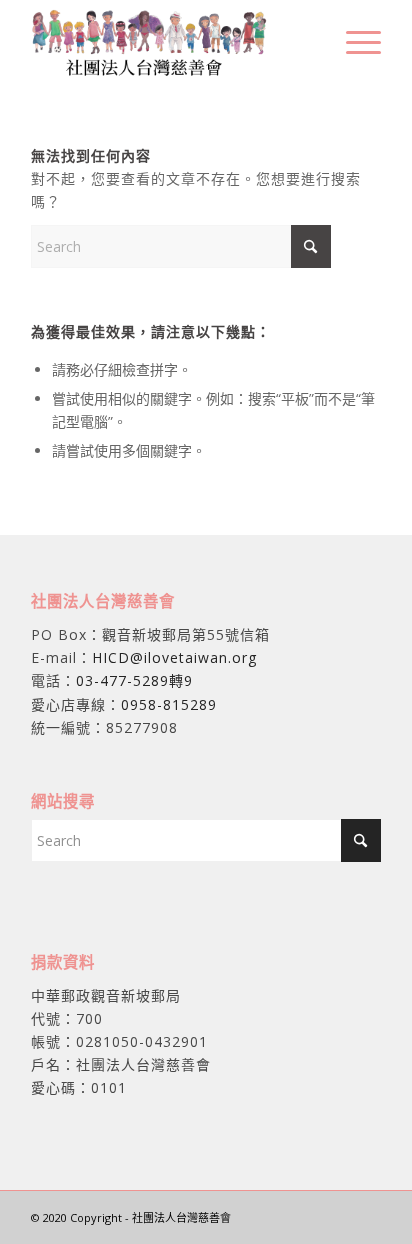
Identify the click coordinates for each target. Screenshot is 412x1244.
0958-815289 (169, 704)
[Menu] (353, 41)
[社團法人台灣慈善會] (171, 41)
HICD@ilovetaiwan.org (174, 657)
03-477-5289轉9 (134, 680)
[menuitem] (353, 41)
